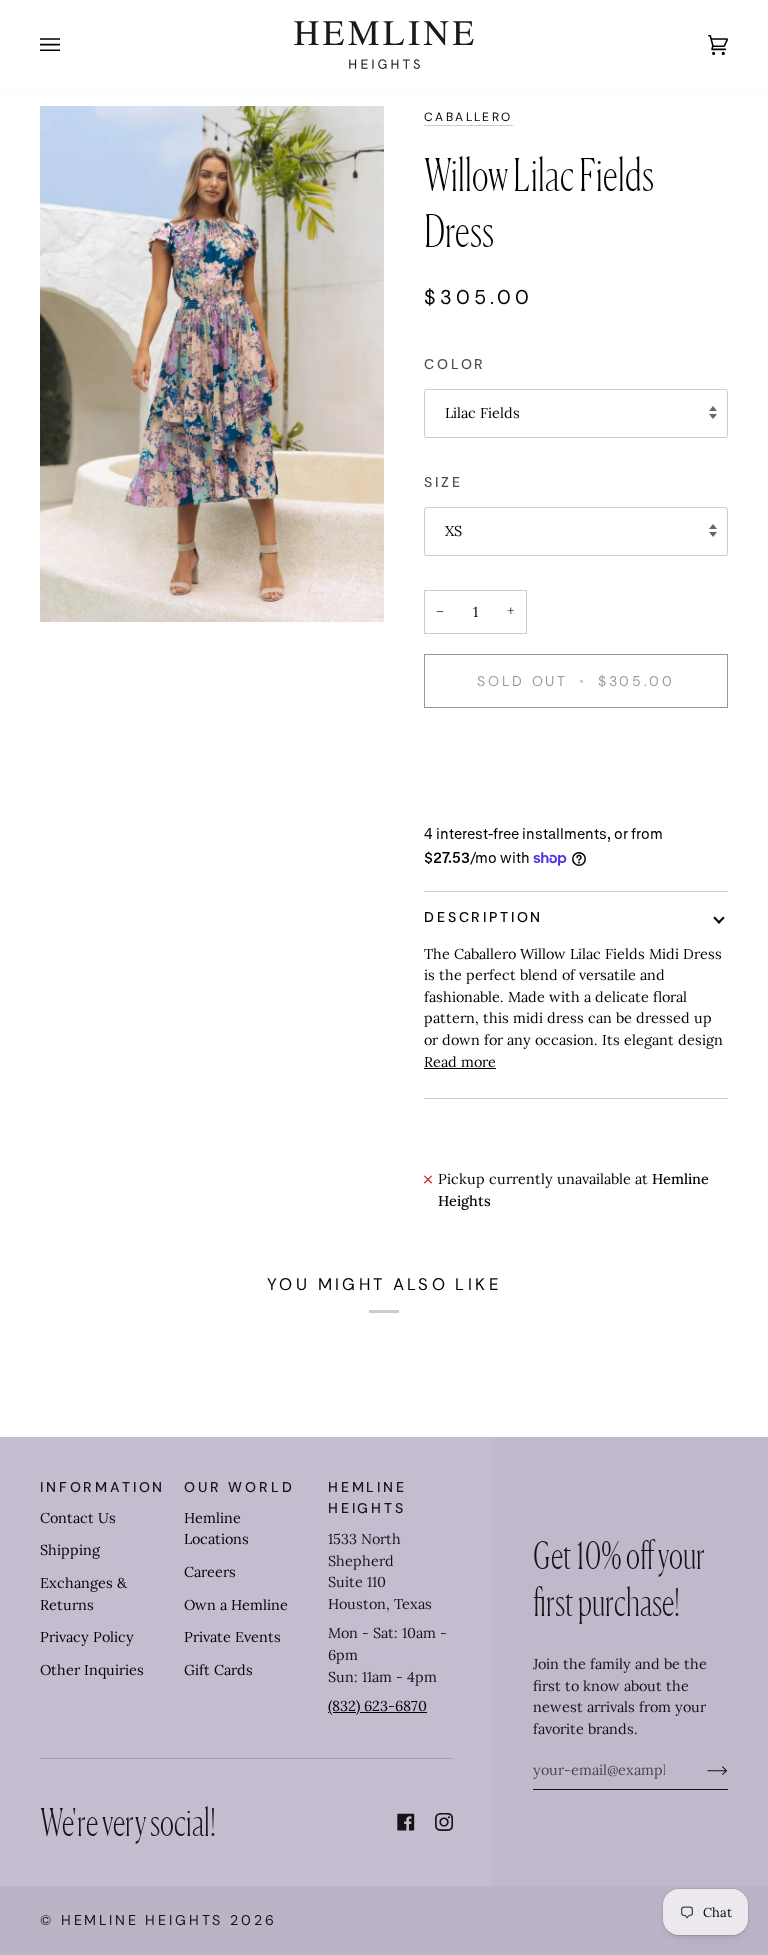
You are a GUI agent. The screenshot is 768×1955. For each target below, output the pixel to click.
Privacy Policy (87, 1637)
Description (483, 917)
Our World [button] (239, 1487)
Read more (460, 1062)
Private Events (232, 1637)
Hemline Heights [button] (367, 1497)
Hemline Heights (142, 1920)
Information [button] (102, 1487)
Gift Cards (218, 1670)
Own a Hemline (236, 1605)
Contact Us (78, 1518)
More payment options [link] (501, 801)
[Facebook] (406, 1822)
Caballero (468, 117)
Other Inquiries (92, 1670)
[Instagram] (444, 1822)
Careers (210, 1572)
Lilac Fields (482, 413)
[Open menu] (70, 45)
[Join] (701, 1770)
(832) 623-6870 (377, 1706)
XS (453, 531)
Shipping (70, 1550)
